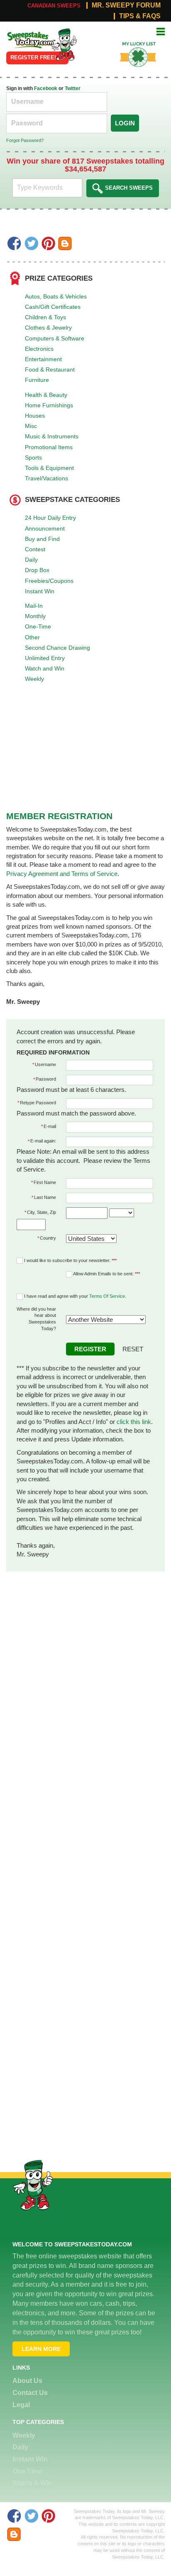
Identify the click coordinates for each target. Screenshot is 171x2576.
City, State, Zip (42, 1212)
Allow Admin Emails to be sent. (106, 1274)
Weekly (34, 679)
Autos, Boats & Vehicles (56, 296)
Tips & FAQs (140, 16)
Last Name (45, 1197)
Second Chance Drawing (57, 648)
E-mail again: (43, 1141)
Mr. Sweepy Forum (126, 5)
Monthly (35, 616)
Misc (31, 426)
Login (125, 123)
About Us (27, 2381)
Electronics (39, 349)
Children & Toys (45, 317)
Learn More (41, 2349)
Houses (35, 416)
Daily (31, 560)
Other (32, 637)
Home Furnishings (49, 405)
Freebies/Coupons (49, 581)
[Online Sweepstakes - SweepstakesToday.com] (64, 44)
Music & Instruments (52, 436)
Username (45, 1064)
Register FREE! (33, 57)
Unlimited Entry (45, 658)
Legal (21, 2405)
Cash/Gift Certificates (53, 307)
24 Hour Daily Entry (50, 518)
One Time (27, 2471)
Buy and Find (42, 539)
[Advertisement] (85, 1657)
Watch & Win (32, 2483)
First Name (45, 1182)
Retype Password (38, 1103)
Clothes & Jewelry (48, 328)
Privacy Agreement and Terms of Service (62, 874)
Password (46, 1079)
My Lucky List (133, 41)
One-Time (38, 626)
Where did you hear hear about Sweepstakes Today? (36, 1319)
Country (48, 1238)
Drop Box (37, 570)
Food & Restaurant (50, 369)
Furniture (37, 380)
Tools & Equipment (49, 468)
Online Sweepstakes (26, 37)
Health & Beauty (46, 395)
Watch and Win (45, 668)
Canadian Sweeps (54, 6)
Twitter (73, 88)
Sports (33, 457)
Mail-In (34, 606)
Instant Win (40, 591)
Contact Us (30, 2393)
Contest (35, 549)
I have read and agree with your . (75, 1296)
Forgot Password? (25, 140)
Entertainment (43, 359)
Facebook (46, 88)
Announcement (45, 528)
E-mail (50, 1126)
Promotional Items (49, 447)
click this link (134, 1422)
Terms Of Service (107, 1296)
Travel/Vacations (46, 478)
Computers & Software (55, 338)
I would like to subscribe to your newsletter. (70, 1260)
